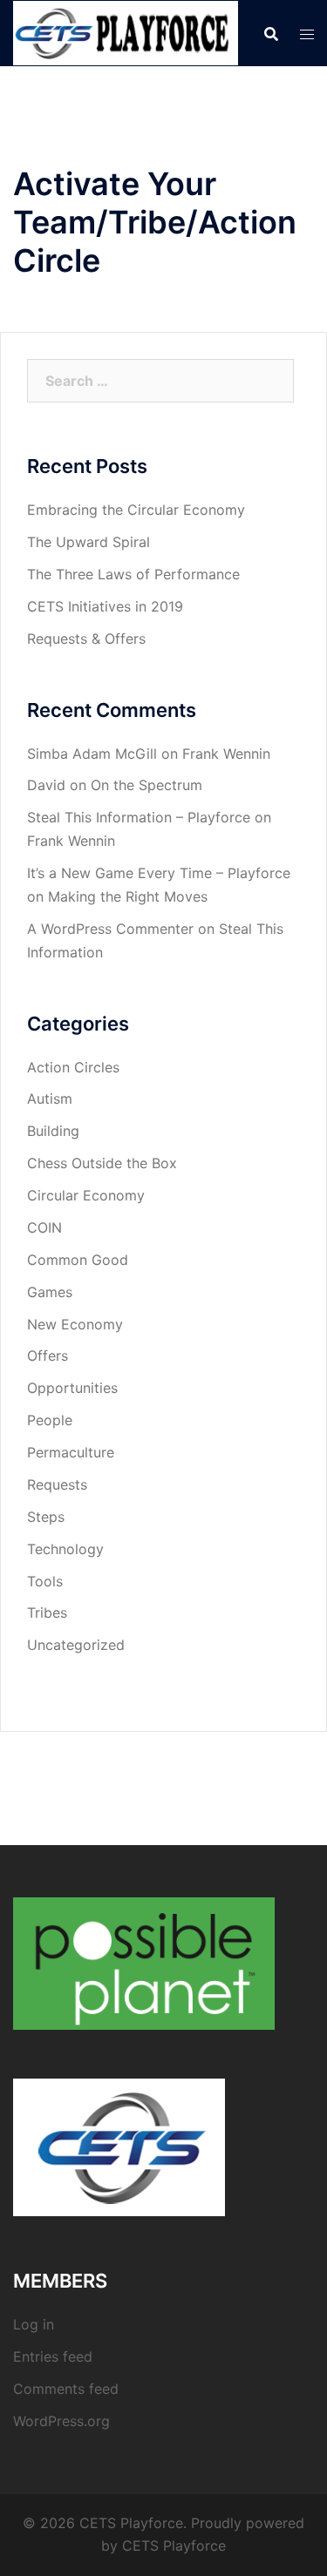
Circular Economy (86, 1195)
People (50, 1420)
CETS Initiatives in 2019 (105, 606)
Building (53, 1131)
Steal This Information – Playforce (139, 817)
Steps (46, 1517)
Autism (50, 1099)
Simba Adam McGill (92, 754)
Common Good (78, 1260)
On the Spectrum (146, 785)
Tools (45, 1581)
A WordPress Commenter (110, 929)
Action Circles (73, 1067)
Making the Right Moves (128, 896)
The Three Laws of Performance (133, 574)
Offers (48, 1356)
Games (50, 1292)
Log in (34, 2324)
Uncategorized (76, 1645)
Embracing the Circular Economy (136, 510)
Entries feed (53, 2356)
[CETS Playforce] (126, 31)
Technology (65, 1549)
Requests (57, 1484)
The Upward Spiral (89, 542)
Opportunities (72, 1388)
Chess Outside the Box (102, 1163)
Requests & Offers (86, 639)
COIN (44, 1227)
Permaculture (71, 1452)
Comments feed (66, 2389)
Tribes (47, 1613)
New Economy (75, 1324)
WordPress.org (61, 2421)
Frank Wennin (226, 754)
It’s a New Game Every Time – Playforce (159, 873)
